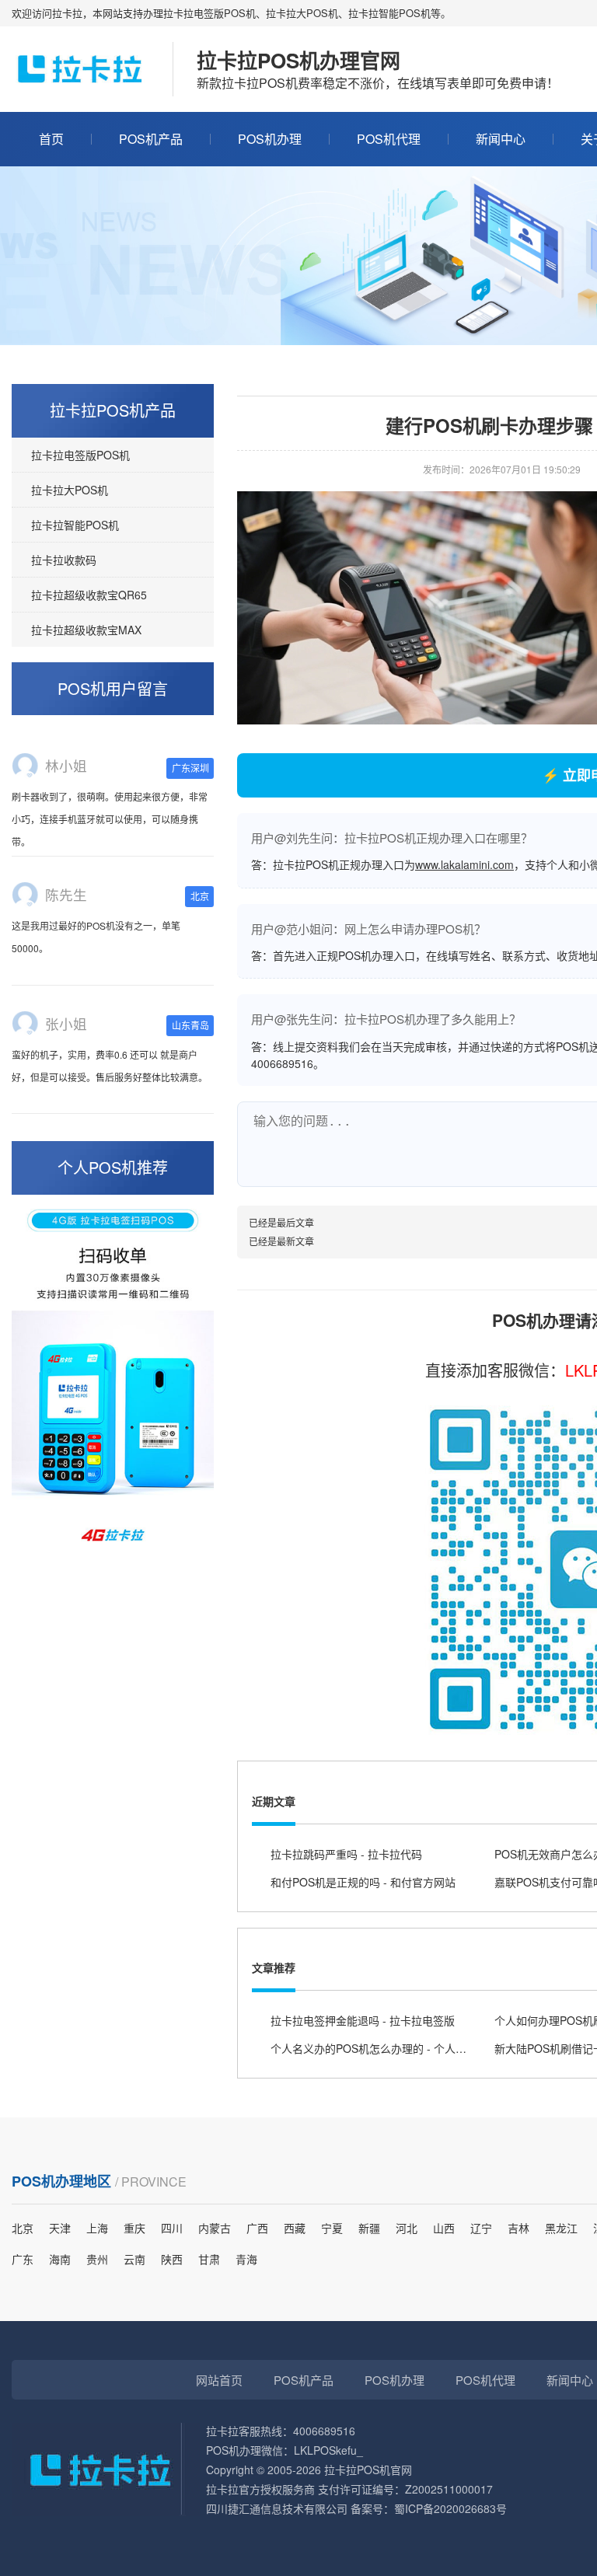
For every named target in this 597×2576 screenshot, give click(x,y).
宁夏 (332, 2228)
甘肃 (209, 2259)
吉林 (518, 2228)
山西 (444, 2228)
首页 (51, 139)
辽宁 (481, 2228)
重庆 (134, 2228)
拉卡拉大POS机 (70, 490)
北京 (23, 2228)
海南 (60, 2259)
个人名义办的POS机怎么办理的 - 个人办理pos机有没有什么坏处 (426, 2048)
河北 (407, 2228)
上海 (97, 2228)
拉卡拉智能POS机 (75, 525)
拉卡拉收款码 (64, 560)
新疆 (369, 2228)
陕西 (172, 2259)
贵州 (97, 2259)
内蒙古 (215, 2228)
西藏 (295, 2228)
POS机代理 (389, 139)
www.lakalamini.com (464, 864)
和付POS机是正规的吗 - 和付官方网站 (363, 1882)
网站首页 (219, 2380)
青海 (246, 2259)
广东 (23, 2259)
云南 (134, 2259)
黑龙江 (561, 2228)
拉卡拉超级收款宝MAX (86, 630)
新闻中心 (501, 139)
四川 (172, 2228)
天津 (60, 2228)
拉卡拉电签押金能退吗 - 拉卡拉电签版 (363, 2020)
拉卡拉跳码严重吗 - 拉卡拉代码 (346, 1854)
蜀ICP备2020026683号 (450, 2508)
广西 (257, 2228)
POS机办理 (270, 139)
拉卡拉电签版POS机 (80, 455)
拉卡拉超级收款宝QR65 (89, 595)
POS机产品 (151, 139)
